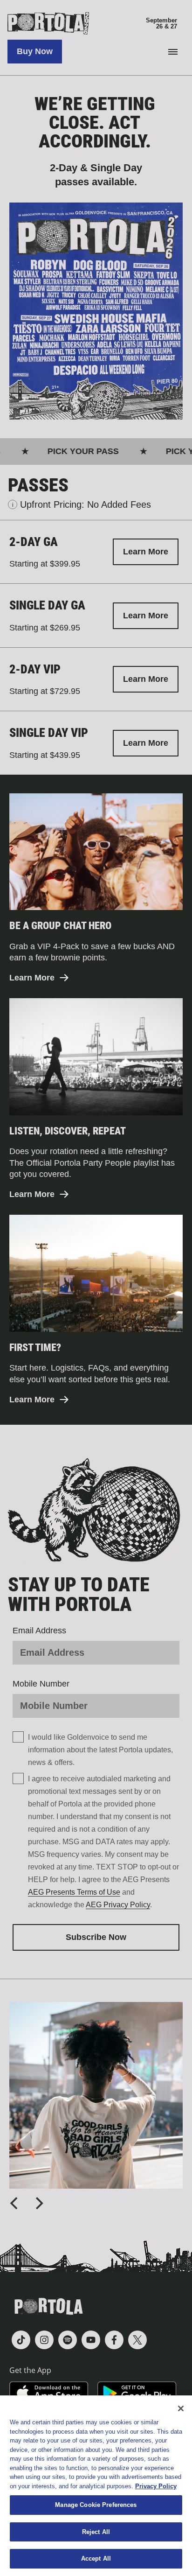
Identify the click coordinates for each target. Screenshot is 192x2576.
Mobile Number (41, 1684)
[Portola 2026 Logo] (96, 23)
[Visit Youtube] (91, 2340)
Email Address (39, 1631)
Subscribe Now (96, 1937)
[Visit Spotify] (68, 2340)
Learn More (146, 552)
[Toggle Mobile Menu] (173, 52)
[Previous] (15, 2203)
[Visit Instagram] (44, 2340)
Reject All (96, 2532)
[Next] (38, 2203)
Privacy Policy (156, 2486)
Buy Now (35, 51)
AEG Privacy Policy (118, 1905)
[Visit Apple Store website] (49, 2393)
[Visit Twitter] (137, 2340)
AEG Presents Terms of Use (74, 1892)
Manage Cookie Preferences (96, 2505)
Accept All (96, 2558)
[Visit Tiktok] (21, 2340)
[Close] (181, 2408)
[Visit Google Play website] (137, 2393)
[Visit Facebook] (114, 2340)
